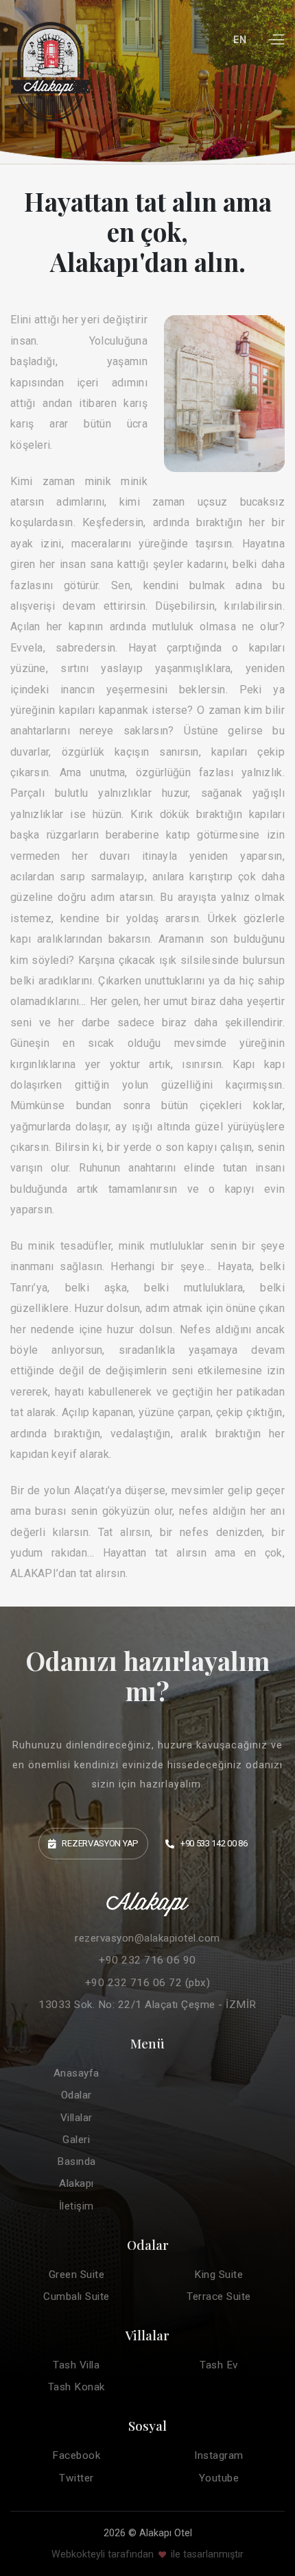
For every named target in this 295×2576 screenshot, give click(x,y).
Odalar (76, 2095)
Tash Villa (76, 2365)
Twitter (76, 2478)
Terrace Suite (219, 2296)
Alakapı (76, 2183)
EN (240, 40)
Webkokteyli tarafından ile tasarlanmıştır (147, 2554)
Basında (76, 2162)
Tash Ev (219, 2365)
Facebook (76, 2455)
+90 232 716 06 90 (147, 1960)
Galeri (76, 2140)
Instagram (219, 2455)
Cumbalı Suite (76, 2296)
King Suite (219, 2275)
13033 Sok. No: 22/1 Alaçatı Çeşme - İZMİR (147, 2005)
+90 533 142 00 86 (214, 1843)
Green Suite (77, 2275)
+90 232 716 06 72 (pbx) (148, 1983)
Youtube (219, 2478)
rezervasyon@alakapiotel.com (147, 1938)
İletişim (76, 2206)
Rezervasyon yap (100, 1843)
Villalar (76, 2118)
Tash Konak (76, 2387)
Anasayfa (76, 2073)
